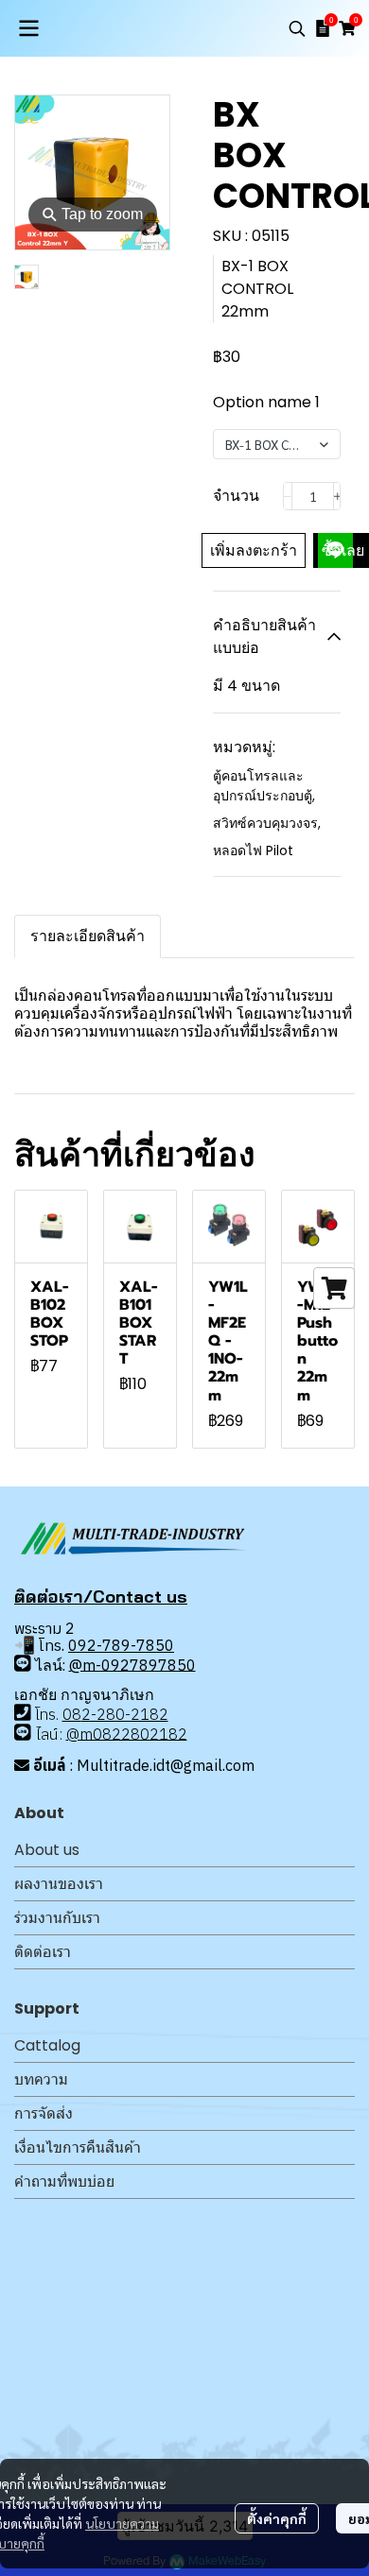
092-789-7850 (121, 1645)
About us (47, 1850)
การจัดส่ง (44, 2113)
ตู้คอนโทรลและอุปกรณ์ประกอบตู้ (264, 786)
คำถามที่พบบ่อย (64, 2181)
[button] (297, 28)
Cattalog (47, 2045)
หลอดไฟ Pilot (253, 850)
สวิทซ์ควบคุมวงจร (267, 823)
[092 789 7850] (23, 1663)
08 (72, 1714)
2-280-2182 (125, 1714)
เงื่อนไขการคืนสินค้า (78, 2147)
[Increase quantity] (338, 496)
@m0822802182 (127, 1733)
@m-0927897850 (132, 1664)
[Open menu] (28, 28)
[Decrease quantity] (288, 496)
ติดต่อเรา (43, 1952)
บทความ (41, 2079)
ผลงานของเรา (59, 1884)
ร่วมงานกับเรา (57, 1918)
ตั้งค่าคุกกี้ (277, 2518)
